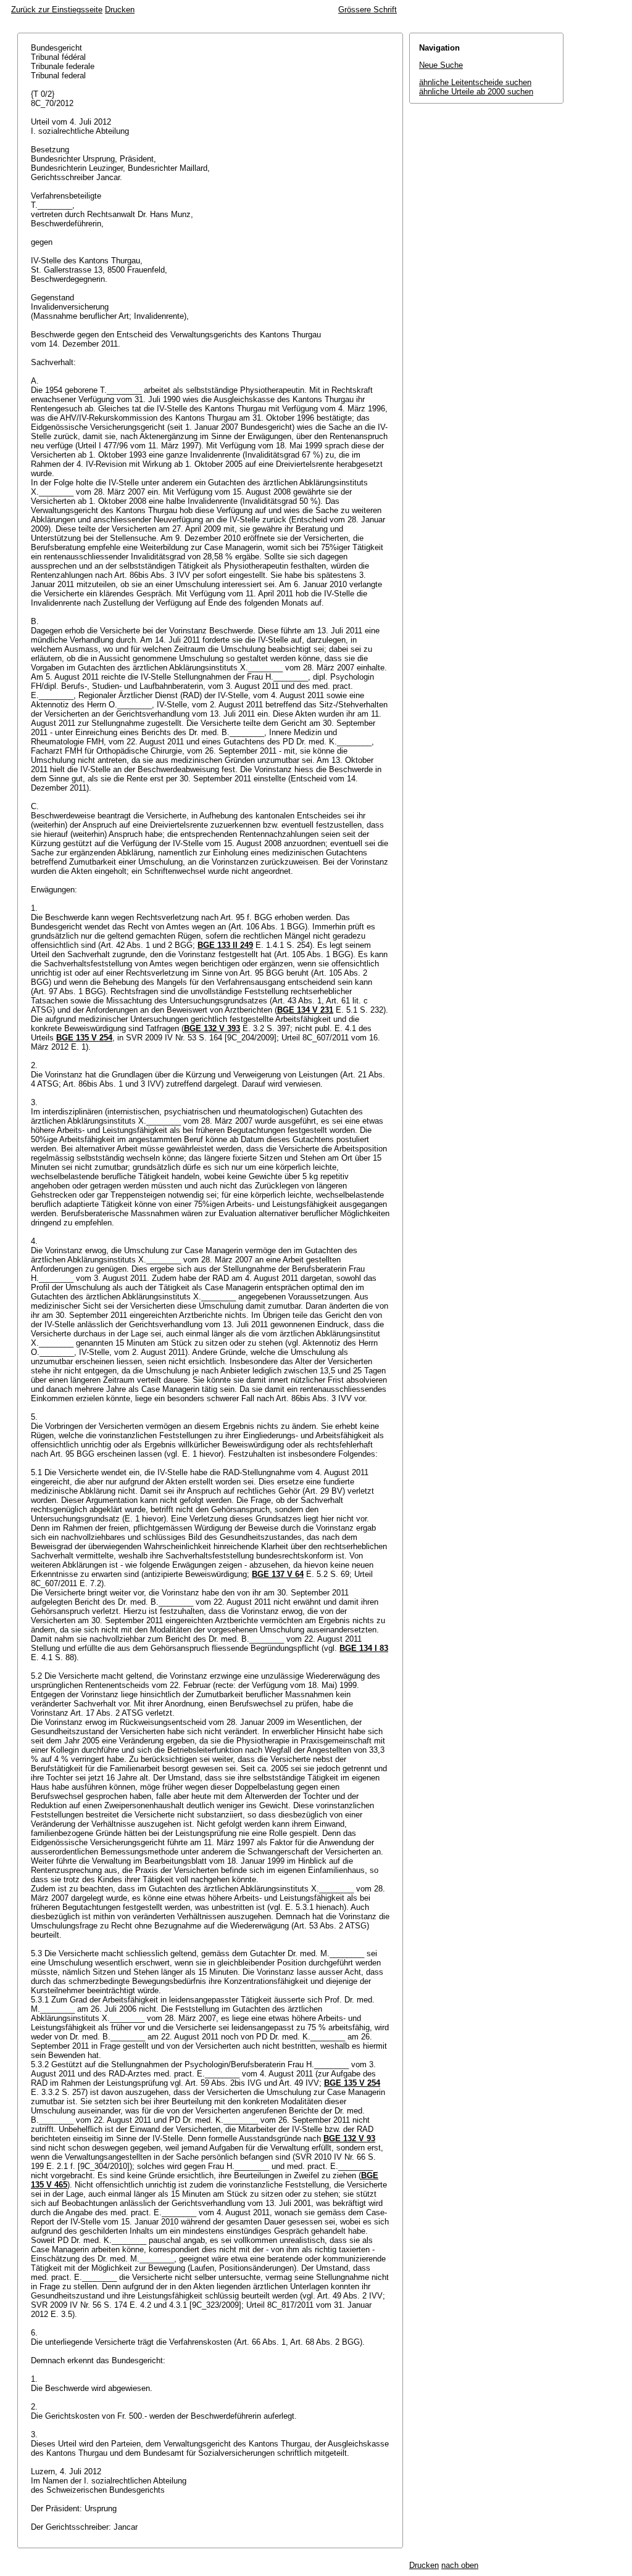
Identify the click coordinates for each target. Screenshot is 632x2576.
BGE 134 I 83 (364, 1648)
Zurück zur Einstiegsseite (57, 10)
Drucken (120, 10)
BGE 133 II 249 (225, 945)
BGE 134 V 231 (305, 1010)
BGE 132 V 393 (212, 1028)
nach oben (460, 2565)
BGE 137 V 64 (278, 1574)
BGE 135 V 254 (84, 1038)
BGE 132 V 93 (349, 2138)
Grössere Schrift (368, 10)
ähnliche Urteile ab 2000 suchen (476, 92)
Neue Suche (441, 65)
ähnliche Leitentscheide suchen (475, 82)
